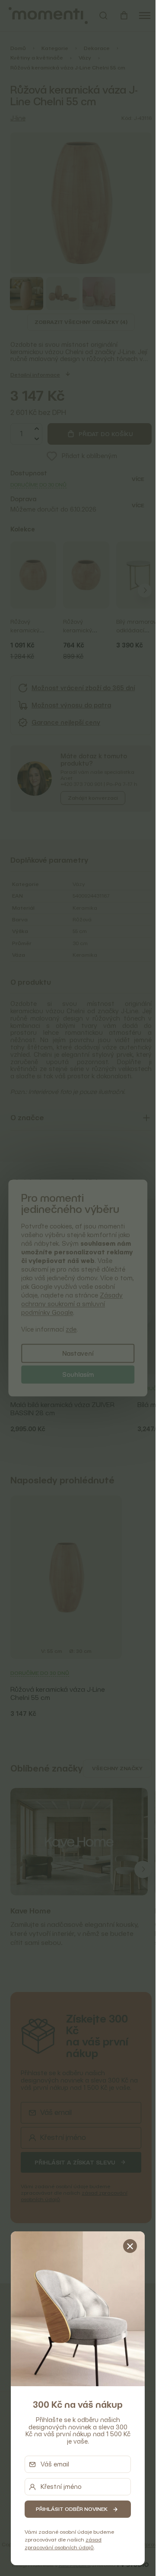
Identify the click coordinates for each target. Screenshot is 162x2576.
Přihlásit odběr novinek (72, 2509)
